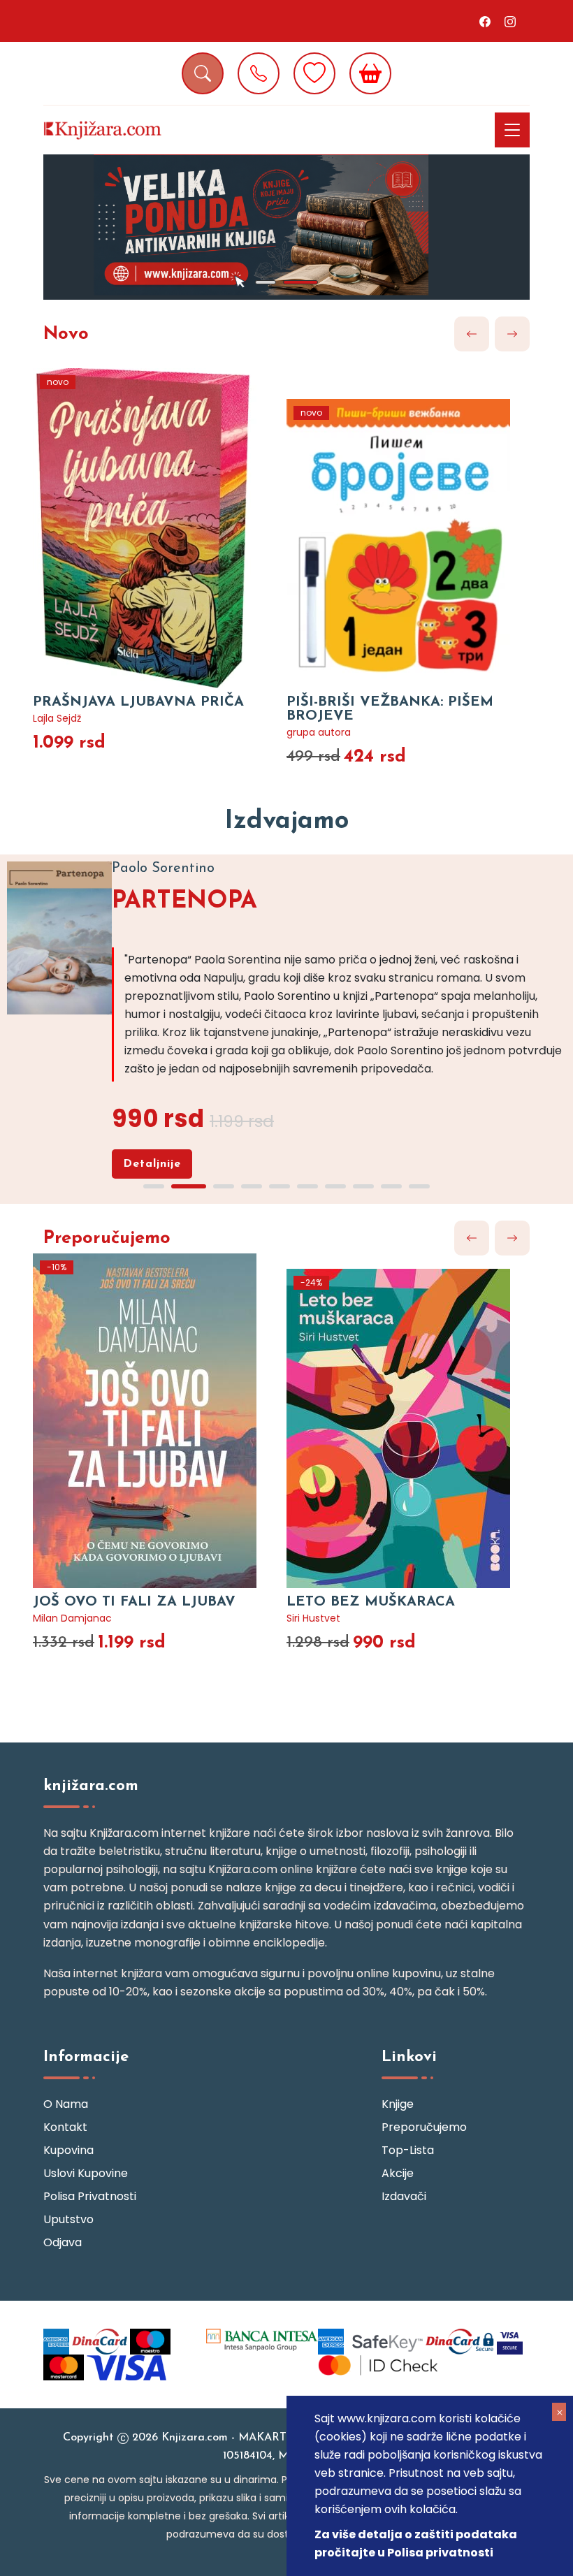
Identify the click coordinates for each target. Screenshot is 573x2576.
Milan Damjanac (72, 1618)
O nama (66, 2104)
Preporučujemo (107, 1238)
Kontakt (65, 2127)
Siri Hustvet (313, 1618)
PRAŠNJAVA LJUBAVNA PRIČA (138, 702)
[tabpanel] (286, 227)
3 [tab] (224, 1186)
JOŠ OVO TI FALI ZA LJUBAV (134, 1602)
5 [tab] (280, 1186)
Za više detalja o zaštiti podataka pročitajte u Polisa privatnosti (416, 2544)
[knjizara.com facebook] (485, 21)
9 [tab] (391, 1186)
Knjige (398, 2104)
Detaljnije (152, 1164)
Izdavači (404, 2196)
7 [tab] (335, 1186)
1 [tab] (266, 282)
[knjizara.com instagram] (510, 21)
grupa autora (319, 732)
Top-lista (408, 2150)
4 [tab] (252, 1186)
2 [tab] (300, 282)
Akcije (398, 2173)
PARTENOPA (184, 902)
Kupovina (68, 2150)
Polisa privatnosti (90, 2196)
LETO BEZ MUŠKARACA (371, 1602)
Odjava (63, 2242)
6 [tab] (307, 1186)
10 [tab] (419, 1186)
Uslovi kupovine (86, 2173)
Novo (66, 334)
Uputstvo (68, 2219)
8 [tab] (363, 1186)
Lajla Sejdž (57, 718)
